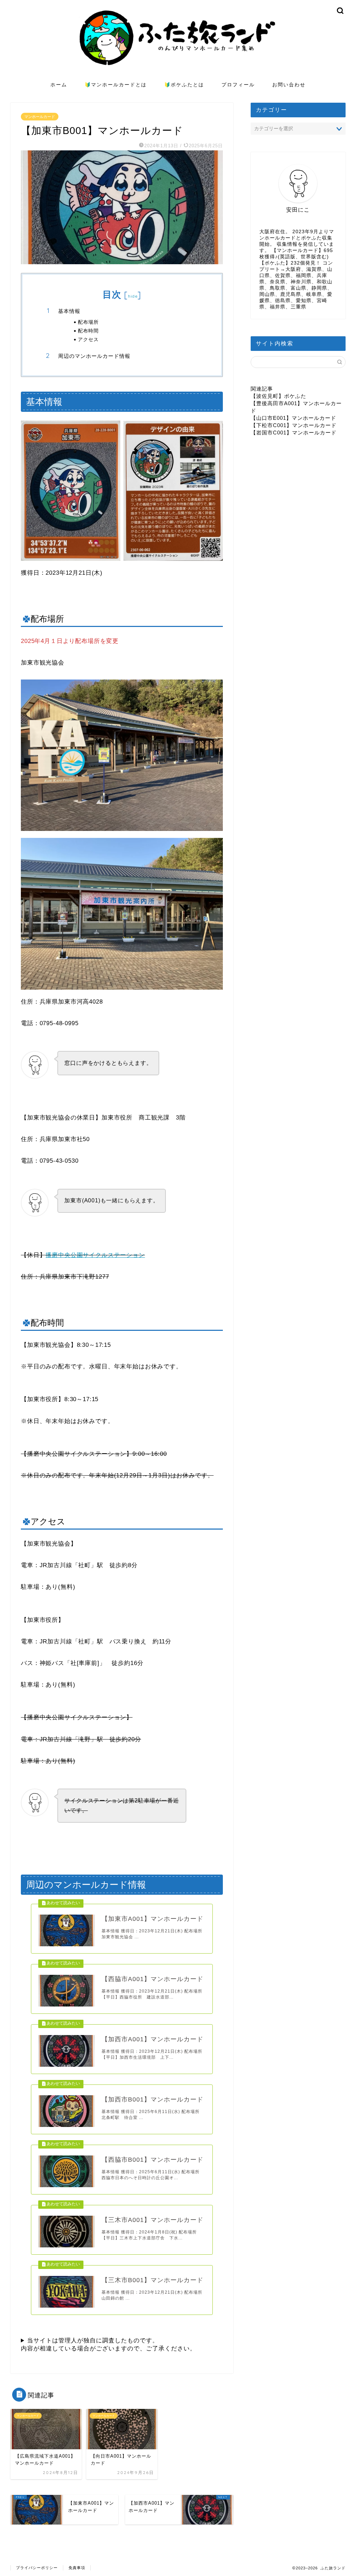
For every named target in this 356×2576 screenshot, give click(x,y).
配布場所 (88, 322)
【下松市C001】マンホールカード (294, 425)
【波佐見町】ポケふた (278, 396)
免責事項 (77, 2568)
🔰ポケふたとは (184, 85)
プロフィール (238, 85)
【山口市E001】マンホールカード (293, 418)
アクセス (88, 339)
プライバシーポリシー (37, 2568)
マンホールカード (40, 117)
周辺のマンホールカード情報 (94, 356)
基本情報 (69, 311)
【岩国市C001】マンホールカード (294, 433)
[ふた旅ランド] (178, 75)
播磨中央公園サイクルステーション (95, 1255)
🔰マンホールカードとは (116, 85)
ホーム (59, 85)
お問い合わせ (289, 85)
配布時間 (88, 331)
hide (133, 296)
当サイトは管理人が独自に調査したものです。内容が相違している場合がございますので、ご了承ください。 (108, 2345)
